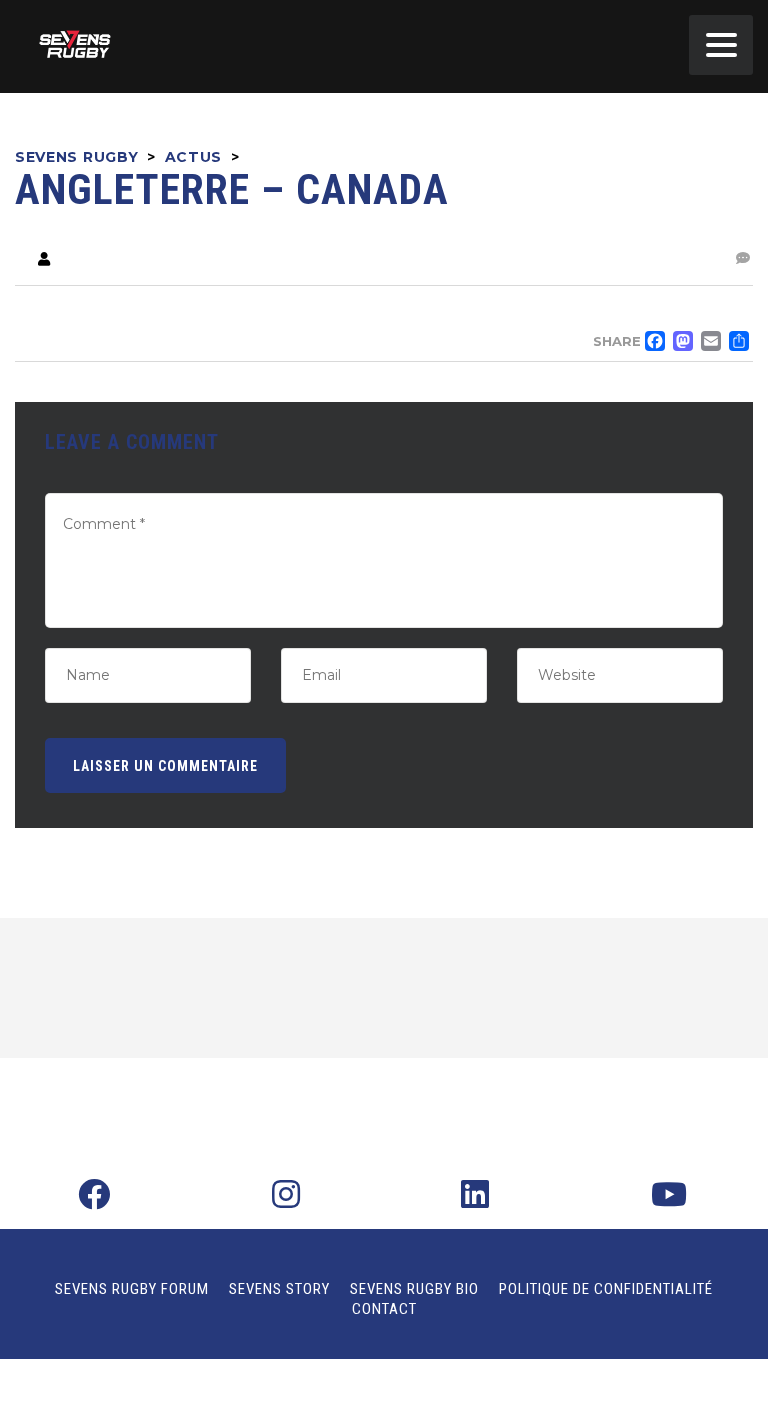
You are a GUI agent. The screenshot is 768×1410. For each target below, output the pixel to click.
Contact (384, 1309)
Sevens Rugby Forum (132, 1289)
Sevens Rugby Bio (414, 1289)
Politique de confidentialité (606, 1289)
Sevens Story (279, 1289)
